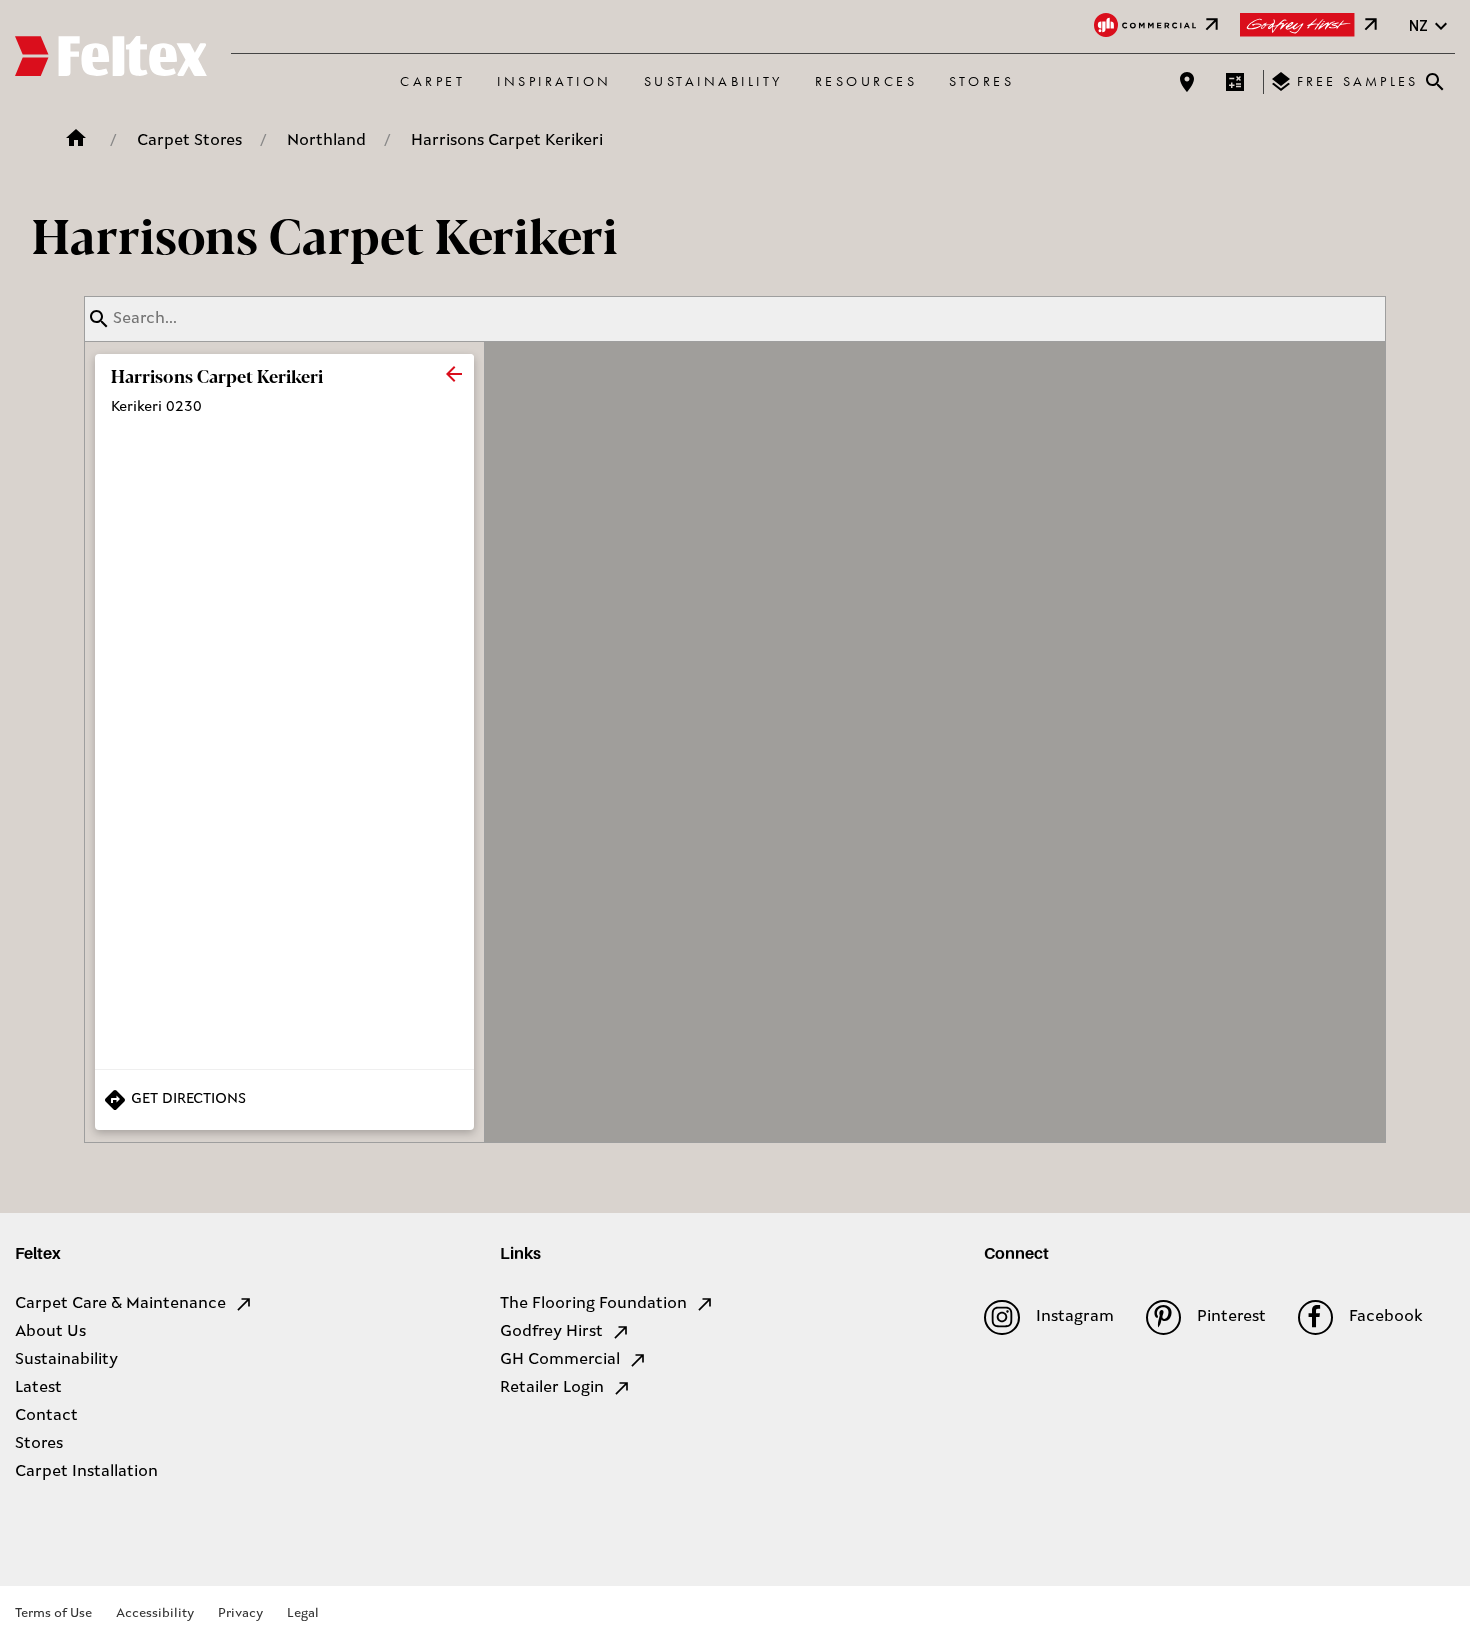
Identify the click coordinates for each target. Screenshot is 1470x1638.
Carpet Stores (189, 141)
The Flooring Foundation (593, 1304)
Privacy (240, 1613)
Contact (46, 1416)
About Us (50, 1332)
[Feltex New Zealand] (111, 59)
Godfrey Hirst (551, 1332)
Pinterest (1231, 1317)
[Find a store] (1187, 82)
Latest (38, 1388)
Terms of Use (53, 1613)
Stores (981, 81)
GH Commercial (560, 1360)
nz (1419, 26)
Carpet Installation (86, 1472)
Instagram (1074, 1317)
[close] (454, 374)
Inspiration (554, 81)
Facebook (1386, 1317)
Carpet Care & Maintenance (120, 1304)
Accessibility (155, 1613)
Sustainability (713, 81)
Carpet (432, 81)
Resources (866, 81)
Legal (303, 1613)
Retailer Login (552, 1388)
